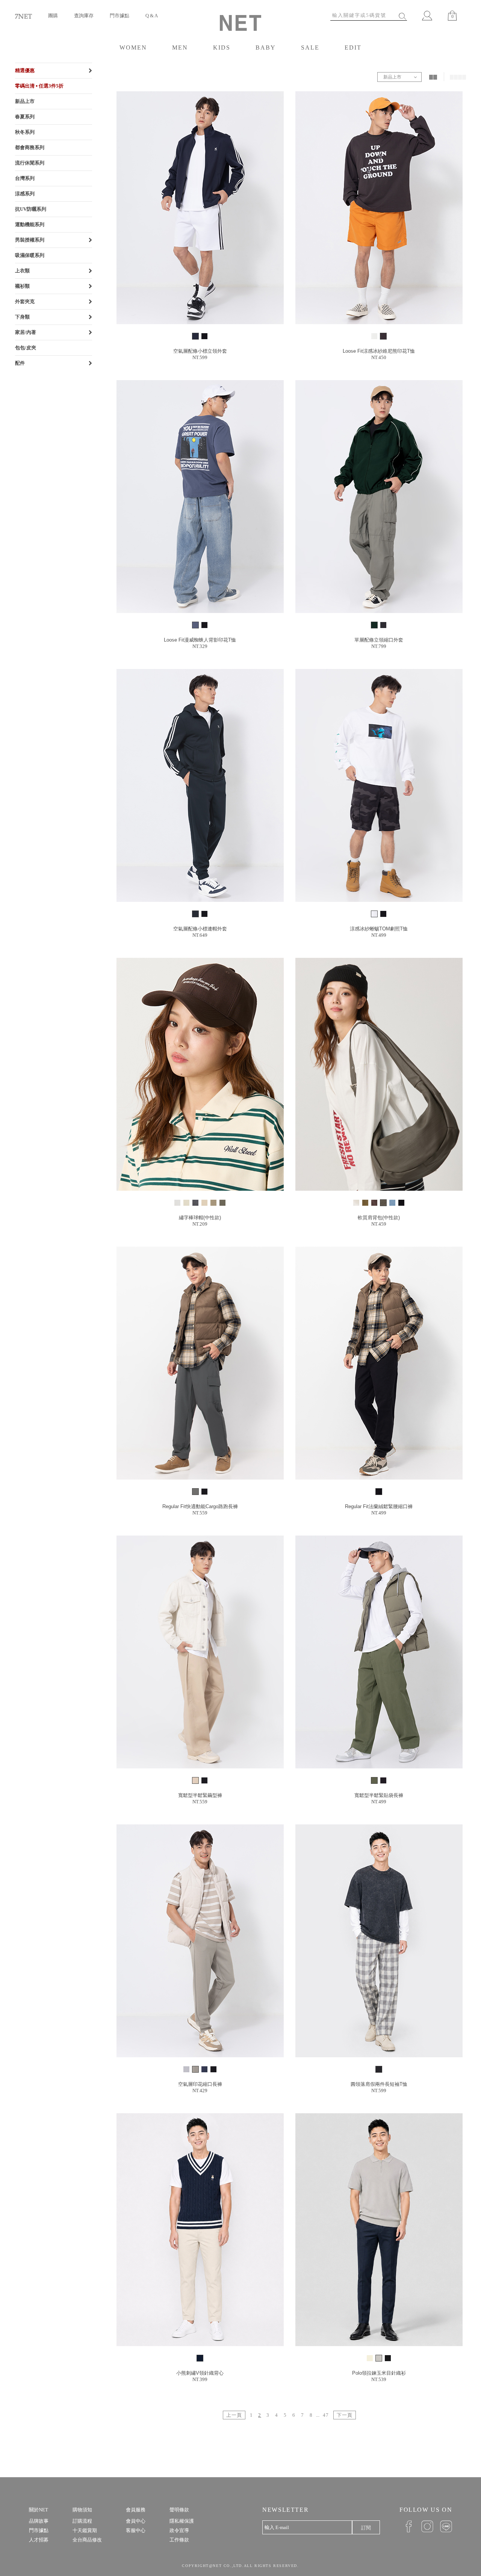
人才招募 (39, 2540)
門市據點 (119, 16)
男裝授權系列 (30, 240)
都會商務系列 (30, 147)
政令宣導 (179, 2530)
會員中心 (136, 2521)
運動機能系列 (30, 224)
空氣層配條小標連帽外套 (200, 929)
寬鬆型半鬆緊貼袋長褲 (379, 1795)
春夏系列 (25, 117)
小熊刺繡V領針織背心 (200, 2373)
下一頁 (345, 2415)
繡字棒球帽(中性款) (200, 1218)
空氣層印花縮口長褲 (200, 2084)
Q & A (152, 16)
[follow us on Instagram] (425, 2526)
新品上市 (25, 101)
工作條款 (179, 2540)
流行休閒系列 (30, 163)
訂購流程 (82, 2521)
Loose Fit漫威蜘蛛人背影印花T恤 (200, 640)
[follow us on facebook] (406, 2526)
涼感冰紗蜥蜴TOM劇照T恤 (379, 929)
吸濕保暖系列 (30, 255)
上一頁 (234, 2415)
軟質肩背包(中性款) (379, 1218)
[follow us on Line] (443, 2526)
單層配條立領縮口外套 (379, 640)
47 (326, 2415)
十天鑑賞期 (85, 2530)
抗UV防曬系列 (31, 209)
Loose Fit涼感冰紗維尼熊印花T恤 (379, 351)
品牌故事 (39, 2521)
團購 (53, 16)
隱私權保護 (182, 2521)
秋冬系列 (25, 132)
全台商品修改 (87, 2540)
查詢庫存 (84, 16)
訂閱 (366, 2528)
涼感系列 (25, 194)
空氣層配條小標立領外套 (200, 351)
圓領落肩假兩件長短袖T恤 (379, 2084)
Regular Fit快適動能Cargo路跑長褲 (200, 1506)
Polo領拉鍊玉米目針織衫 (379, 2373)
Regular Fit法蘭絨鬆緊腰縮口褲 (379, 1506)
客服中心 (136, 2530)
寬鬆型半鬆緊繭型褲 (200, 1795)
